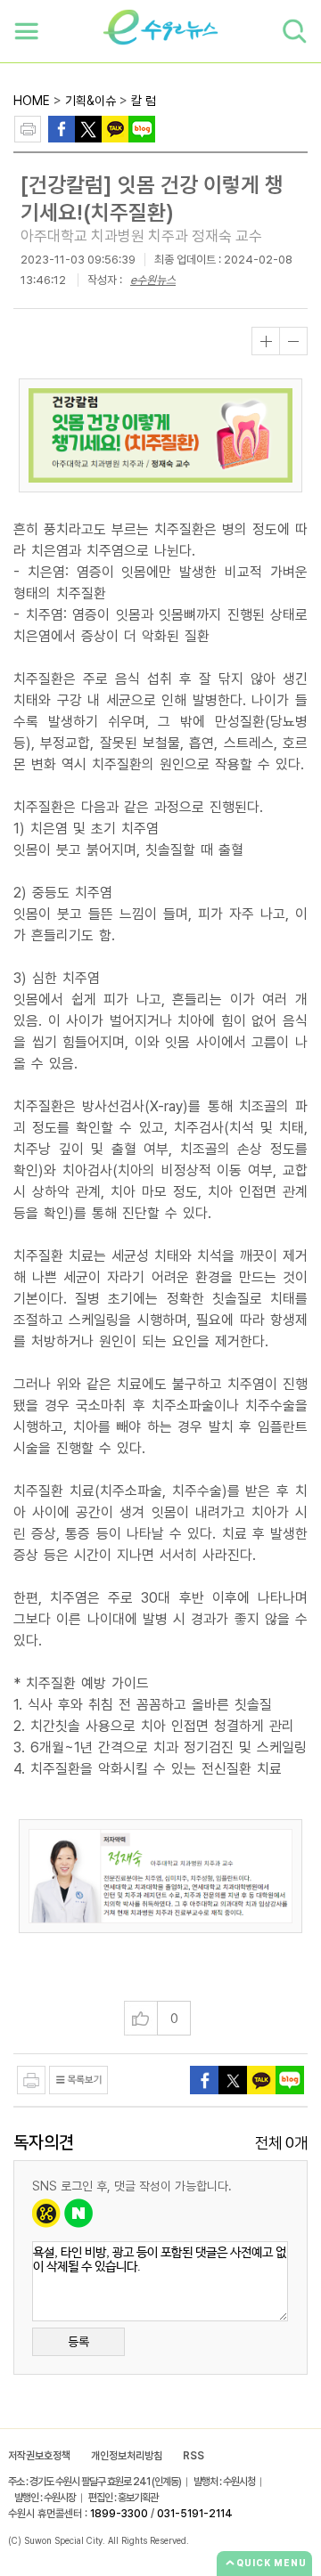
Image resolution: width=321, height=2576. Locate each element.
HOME (32, 101)
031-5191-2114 (195, 2514)
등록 (78, 2342)
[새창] (88, 128)
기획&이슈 (91, 101)
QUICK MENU (272, 2563)
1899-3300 (119, 2514)
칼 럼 (144, 101)
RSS (193, 2456)
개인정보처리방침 (127, 2456)
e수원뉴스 (153, 280)
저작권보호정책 (39, 2456)
